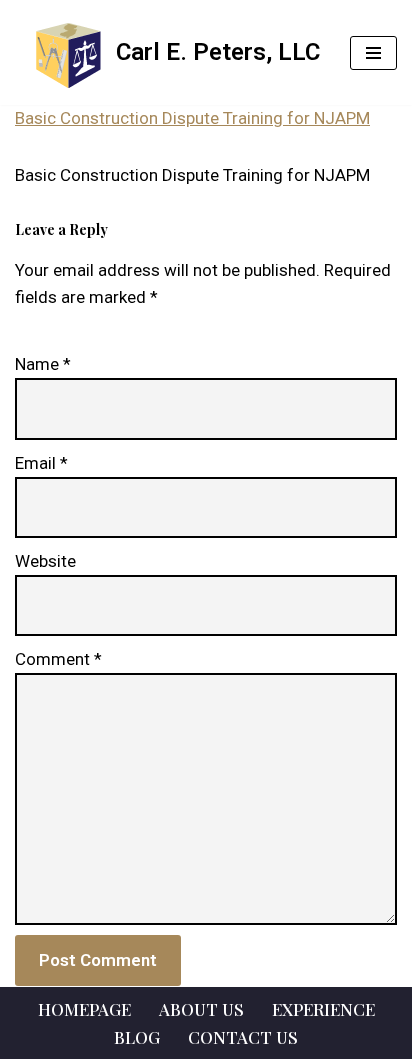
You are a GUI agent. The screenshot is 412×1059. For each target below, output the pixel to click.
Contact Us (243, 1037)
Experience (323, 1009)
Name (43, 364)
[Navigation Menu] (373, 53)
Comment (58, 659)
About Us (201, 1009)
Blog (137, 1037)
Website (45, 561)
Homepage (84, 1009)
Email (41, 463)
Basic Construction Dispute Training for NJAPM (192, 118)
